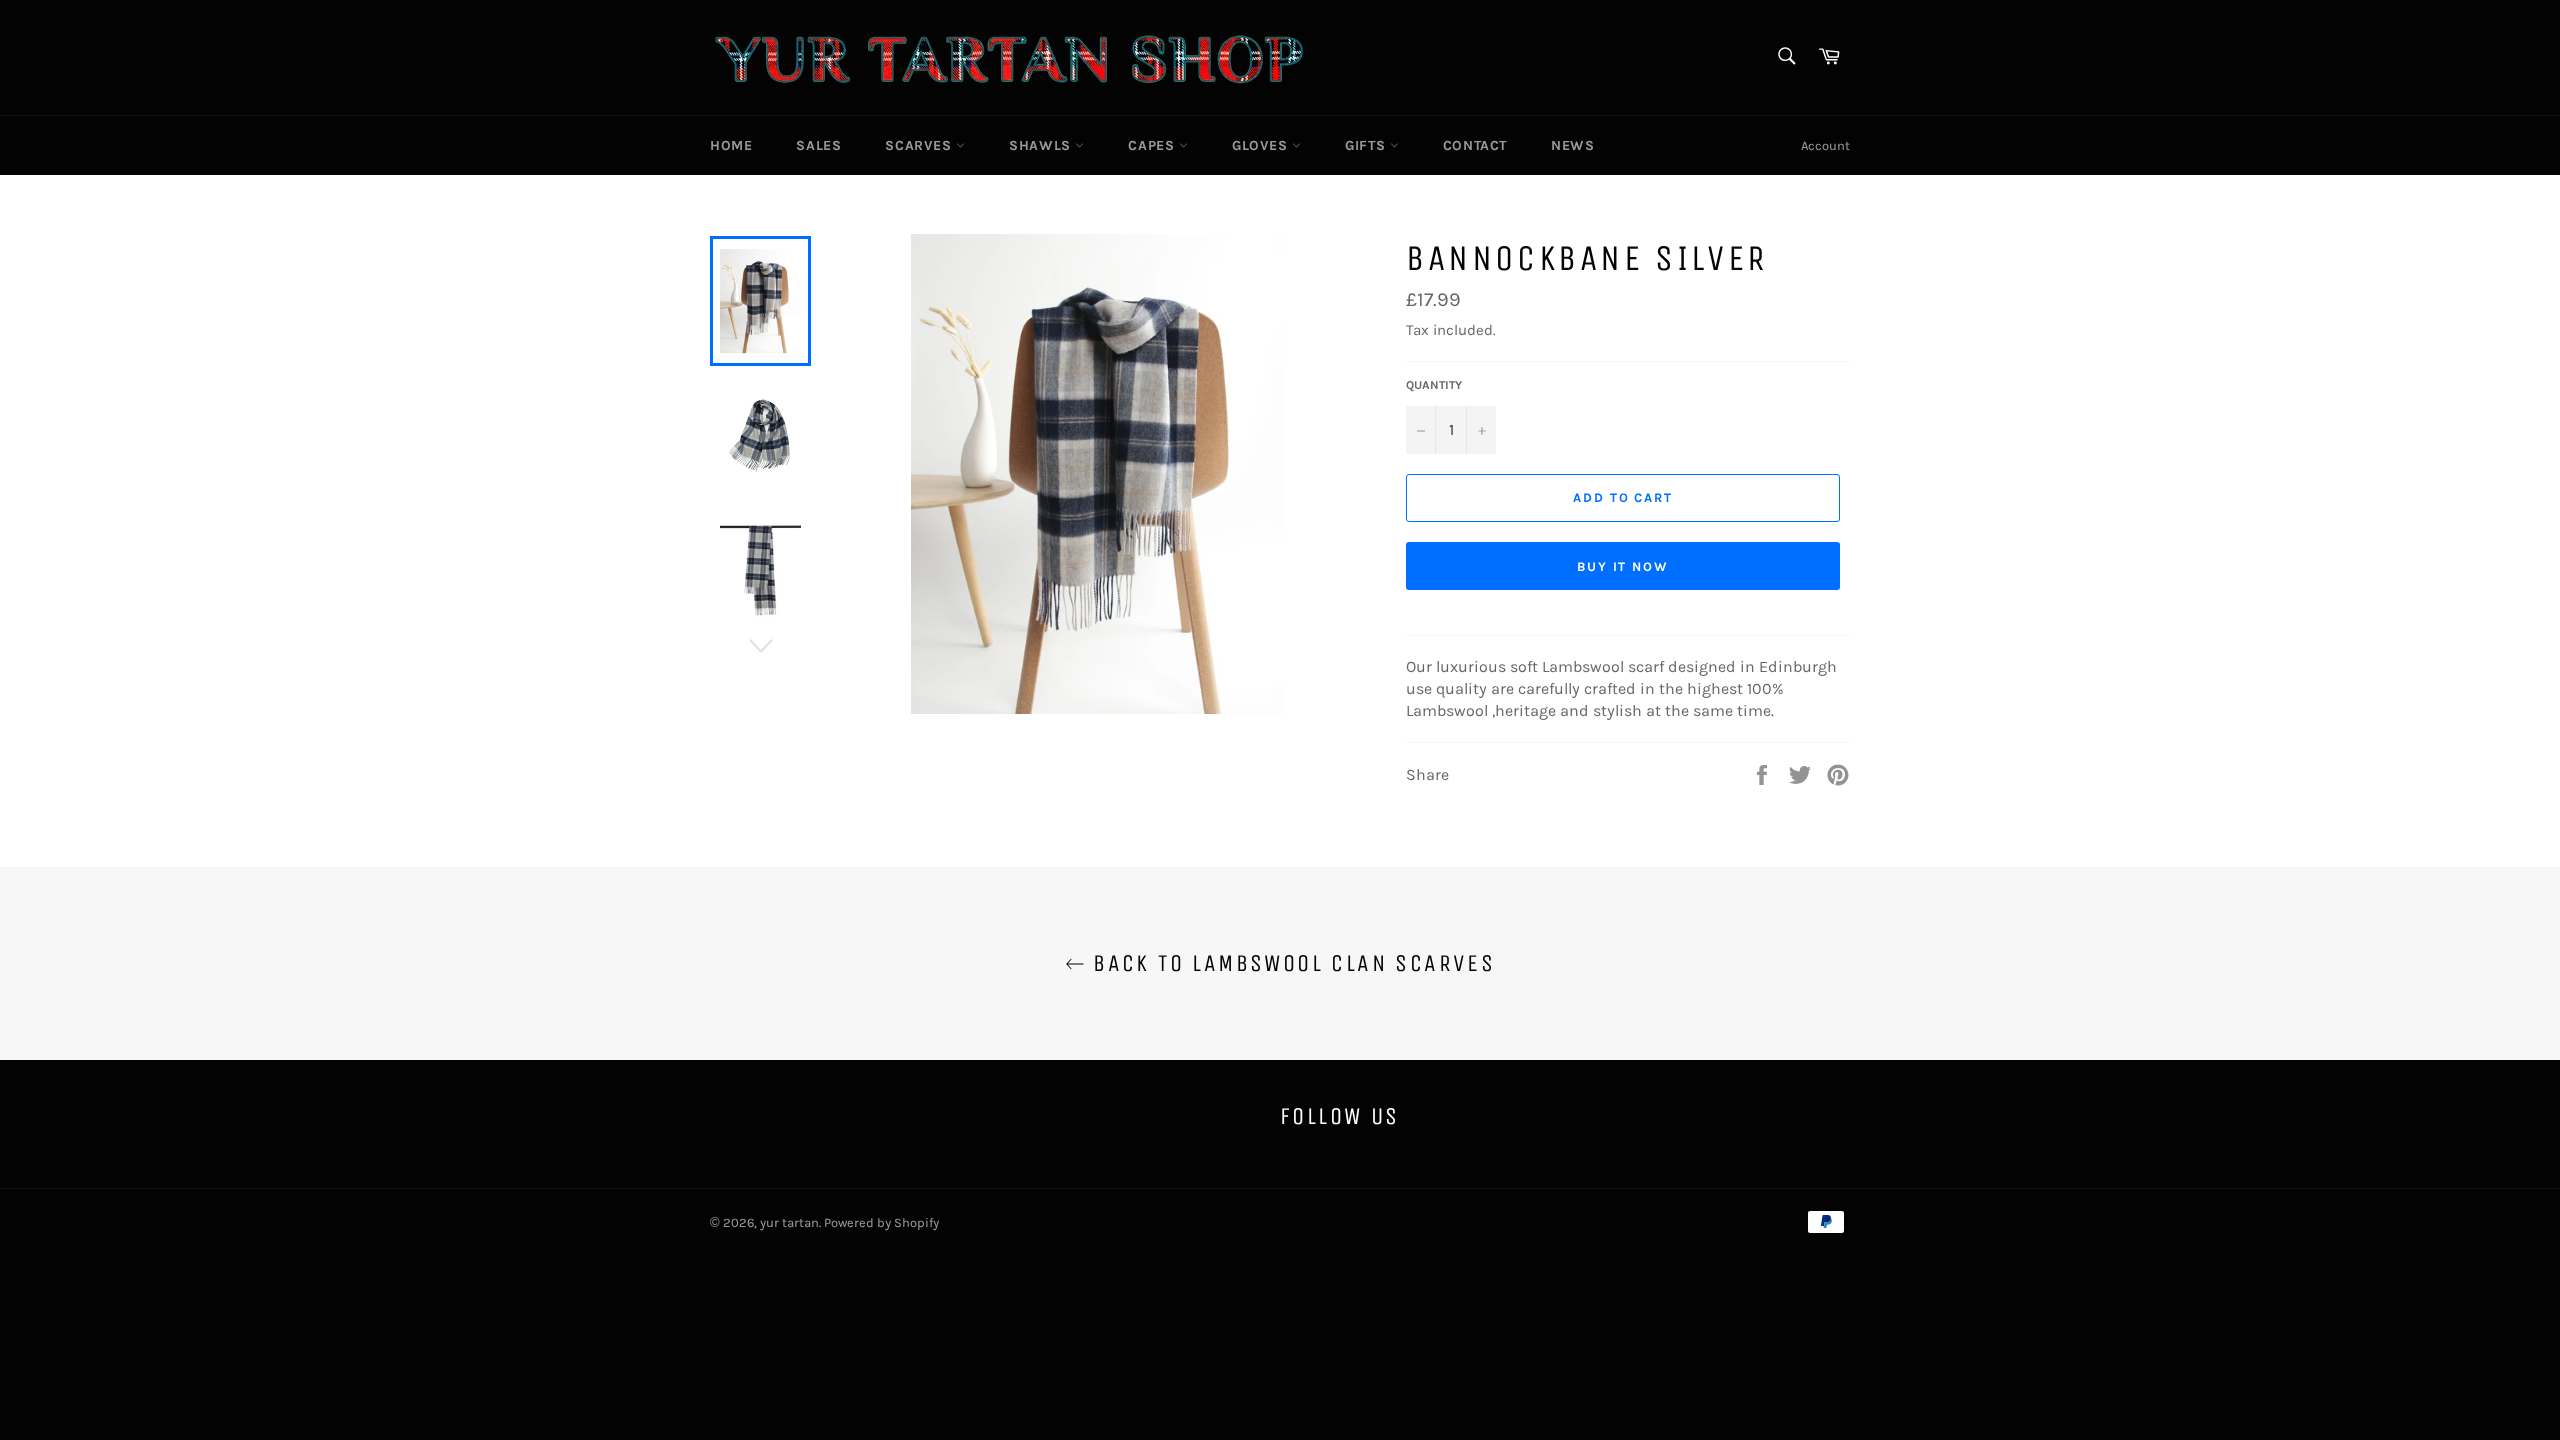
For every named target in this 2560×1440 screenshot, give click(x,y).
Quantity (1434, 385)
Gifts (1367, 145)
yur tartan (789, 1222)
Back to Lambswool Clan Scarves (1290, 963)
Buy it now (1623, 566)
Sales (818, 145)
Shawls (1042, 145)
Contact (1475, 145)
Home (731, 145)
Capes (1153, 145)
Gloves (1262, 145)
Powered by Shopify (881, 1222)
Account (1825, 145)
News (1572, 145)
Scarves (920, 145)
